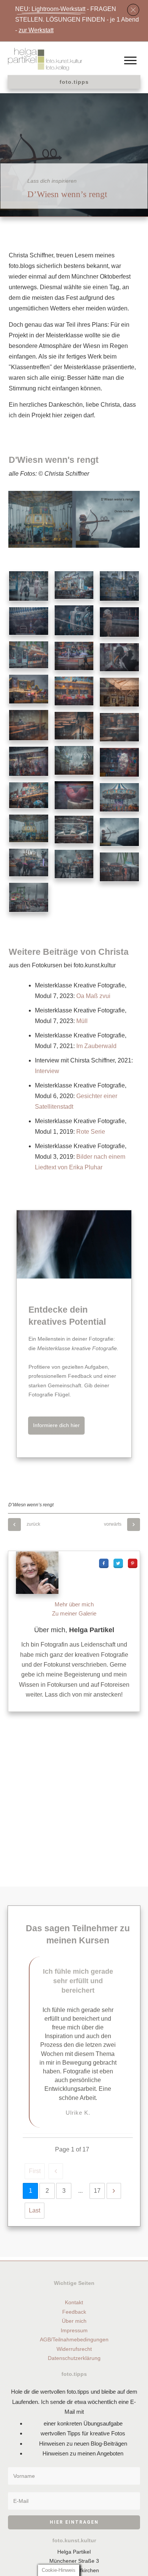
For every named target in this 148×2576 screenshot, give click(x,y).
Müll (82, 1021)
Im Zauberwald (96, 1046)
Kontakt (74, 2302)
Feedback (74, 2312)
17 (97, 2191)
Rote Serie (91, 1132)
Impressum (74, 2330)
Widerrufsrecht (74, 2349)
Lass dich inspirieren (52, 181)
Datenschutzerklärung (74, 2358)
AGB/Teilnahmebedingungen (74, 2339)
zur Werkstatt (36, 30)
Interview (47, 1071)
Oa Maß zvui (93, 996)
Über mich (74, 2321)
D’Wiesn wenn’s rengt (67, 194)
